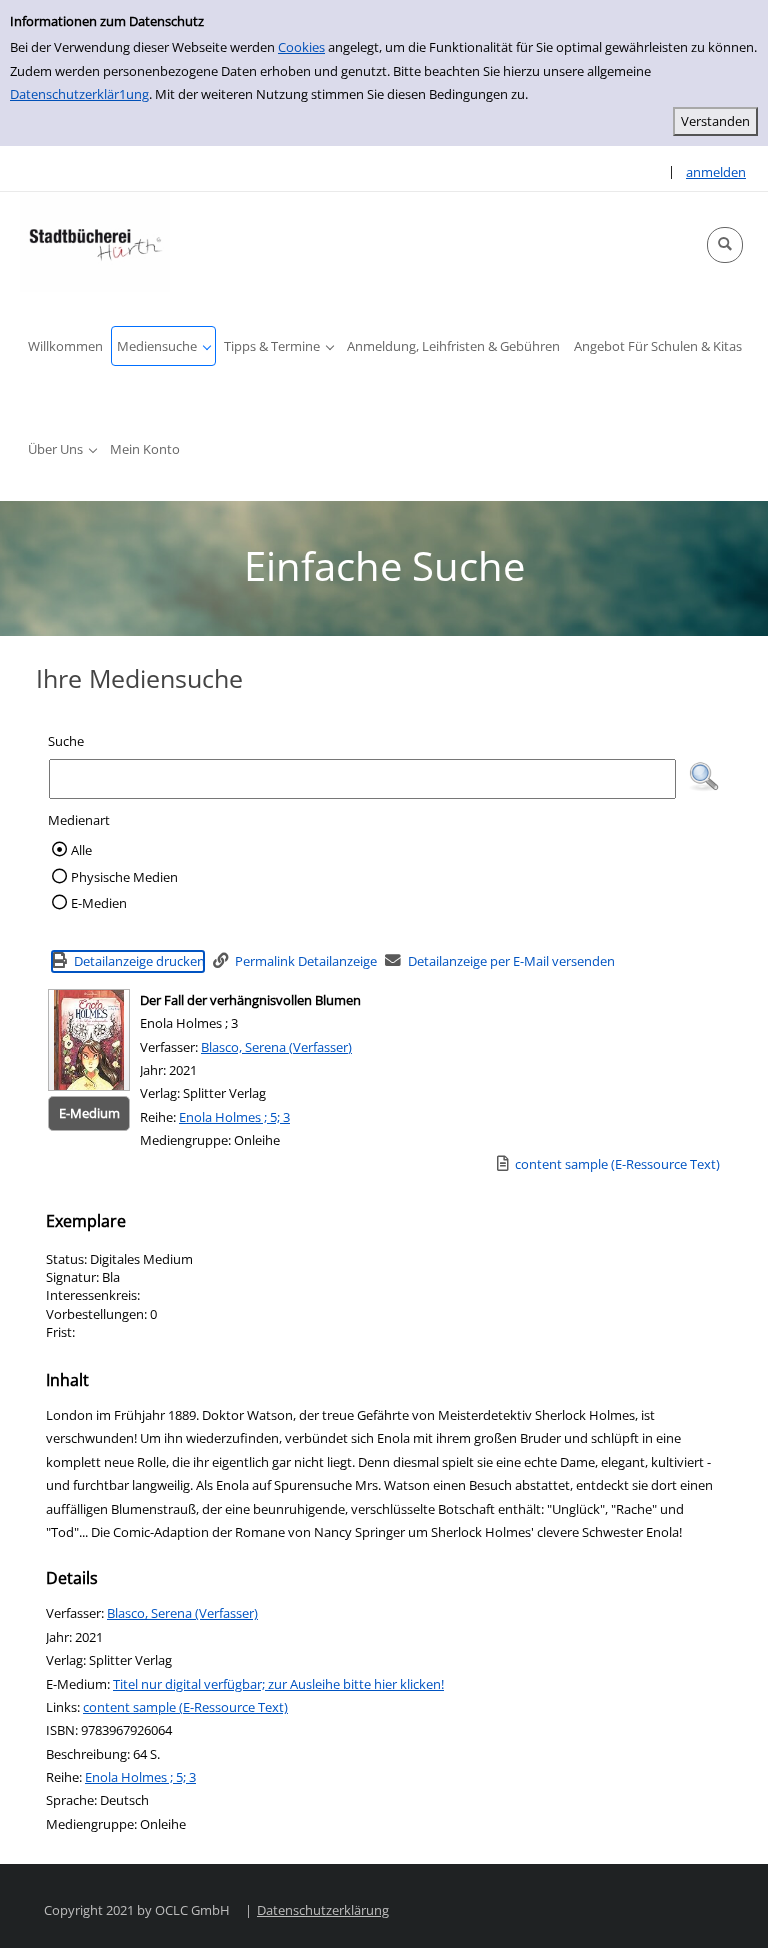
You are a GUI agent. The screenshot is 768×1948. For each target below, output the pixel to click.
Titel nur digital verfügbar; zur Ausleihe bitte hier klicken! (278, 1684)
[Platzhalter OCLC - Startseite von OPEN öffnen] (95, 242)
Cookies (301, 47)
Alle (81, 850)
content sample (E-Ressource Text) (185, 1707)
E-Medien (99, 903)
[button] (725, 245)
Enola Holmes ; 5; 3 (234, 1117)
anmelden (716, 172)
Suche (66, 741)
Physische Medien (124, 877)
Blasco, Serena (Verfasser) (276, 1047)
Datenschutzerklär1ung (79, 94)
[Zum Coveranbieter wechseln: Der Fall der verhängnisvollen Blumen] (89, 1040)
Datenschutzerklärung (323, 1910)
